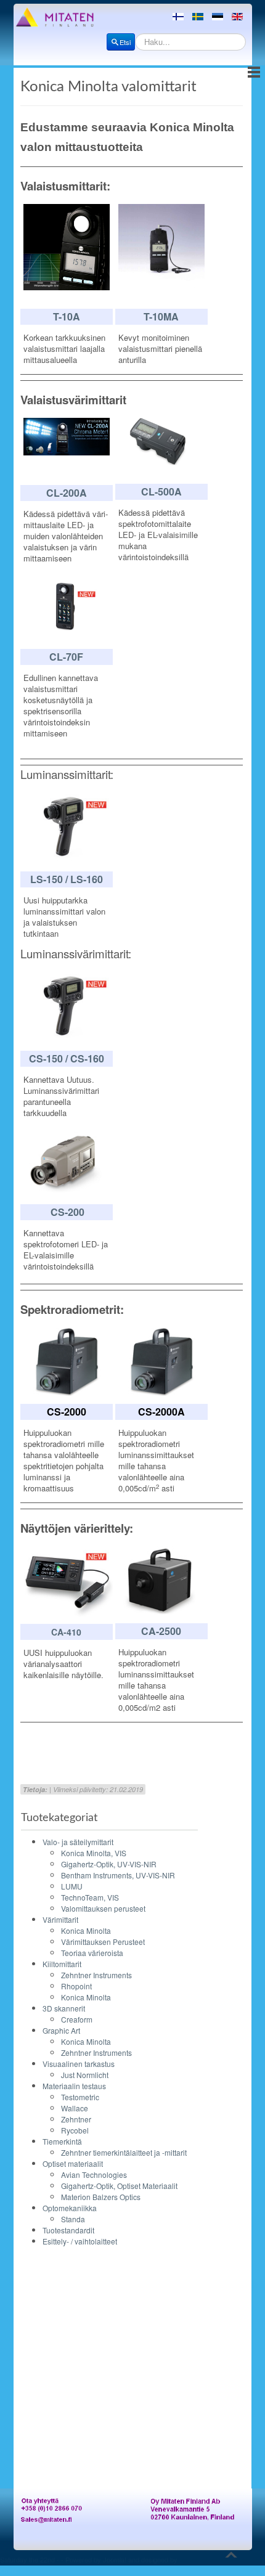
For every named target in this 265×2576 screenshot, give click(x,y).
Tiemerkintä (62, 2141)
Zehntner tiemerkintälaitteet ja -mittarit (124, 2152)
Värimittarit (60, 1919)
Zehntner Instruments (96, 1975)
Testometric (80, 2097)
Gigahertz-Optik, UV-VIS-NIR (109, 1864)
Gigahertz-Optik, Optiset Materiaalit (119, 2186)
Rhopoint (76, 1986)
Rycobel (75, 2130)
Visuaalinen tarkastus (79, 2064)
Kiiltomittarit (62, 1964)
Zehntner (76, 2119)
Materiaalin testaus (74, 2086)
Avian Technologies (94, 2175)
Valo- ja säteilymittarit (78, 1842)
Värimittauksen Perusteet (103, 1942)
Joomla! (115, 2559)
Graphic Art (61, 2030)
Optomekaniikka (70, 2208)
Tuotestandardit (68, 2230)
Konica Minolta (86, 1930)
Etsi (125, 42)
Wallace (75, 2108)
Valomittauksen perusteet (103, 1908)
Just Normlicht (85, 2075)
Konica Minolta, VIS (94, 1853)
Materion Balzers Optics (101, 2197)
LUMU (72, 1886)
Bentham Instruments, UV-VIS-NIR (118, 1875)
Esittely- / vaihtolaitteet (80, 2241)
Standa (73, 2219)
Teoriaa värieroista (92, 1953)
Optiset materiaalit (73, 2163)
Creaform (77, 2019)
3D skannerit (64, 2008)
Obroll (9, 2570)
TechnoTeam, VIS (90, 1897)
